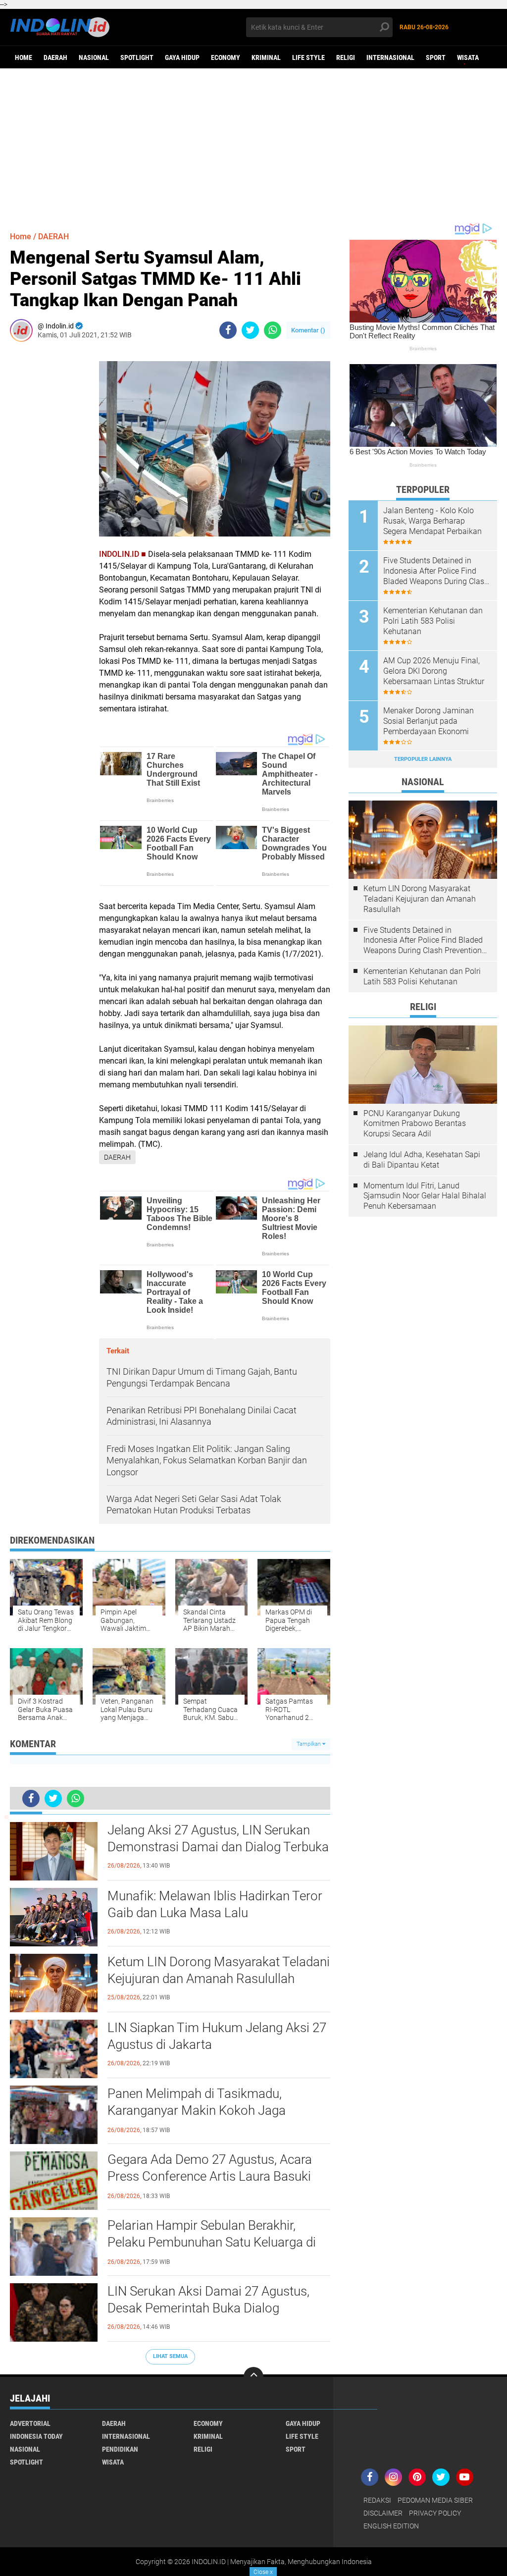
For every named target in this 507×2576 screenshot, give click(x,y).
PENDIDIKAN (120, 2449)
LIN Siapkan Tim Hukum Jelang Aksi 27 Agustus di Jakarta (217, 2036)
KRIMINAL (266, 57)
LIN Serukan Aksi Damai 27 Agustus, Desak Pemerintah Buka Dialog (208, 2300)
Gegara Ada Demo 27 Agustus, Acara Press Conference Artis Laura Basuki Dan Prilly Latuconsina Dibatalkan (210, 2176)
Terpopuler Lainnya (423, 759)
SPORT (436, 57)
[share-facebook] (228, 330)
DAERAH (55, 57)
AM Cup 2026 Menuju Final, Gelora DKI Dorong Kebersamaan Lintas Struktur (434, 671)
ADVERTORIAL (30, 2423)
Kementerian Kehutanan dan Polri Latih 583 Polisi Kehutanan (433, 621)
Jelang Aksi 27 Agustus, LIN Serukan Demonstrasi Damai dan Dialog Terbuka (218, 1838)
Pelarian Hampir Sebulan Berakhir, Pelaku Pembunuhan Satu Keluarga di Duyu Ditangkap (212, 2242)
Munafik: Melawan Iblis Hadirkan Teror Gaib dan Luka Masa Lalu (215, 1904)
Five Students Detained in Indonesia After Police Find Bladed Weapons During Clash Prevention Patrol (436, 571)
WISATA (468, 57)
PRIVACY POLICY (435, 2513)
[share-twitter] (250, 330)
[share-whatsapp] (273, 330)
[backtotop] (253, 2377)
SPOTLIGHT (137, 57)
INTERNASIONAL (390, 57)
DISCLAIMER (383, 2513)
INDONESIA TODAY (36, 2436)
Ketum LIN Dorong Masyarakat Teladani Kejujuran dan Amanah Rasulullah (219, 1970)
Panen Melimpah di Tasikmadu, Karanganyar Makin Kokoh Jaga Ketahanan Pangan (197, 2110)
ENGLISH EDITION (391, 2526)
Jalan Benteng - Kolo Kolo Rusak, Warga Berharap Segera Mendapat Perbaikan (432, 521)
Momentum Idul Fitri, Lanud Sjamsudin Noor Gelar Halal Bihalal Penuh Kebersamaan (425, 1196)
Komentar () (308, 330)
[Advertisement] (253, 145)
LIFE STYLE (308, 57)
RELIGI (346, 57)
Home (24, 57)
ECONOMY (226, 57)
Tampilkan (309, 1744)
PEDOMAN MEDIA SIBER (435, 2500)
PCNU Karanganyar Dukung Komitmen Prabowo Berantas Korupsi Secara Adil (415, 1124)
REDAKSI (377, 2500)
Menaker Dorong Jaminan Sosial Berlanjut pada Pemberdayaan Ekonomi (429, 721)
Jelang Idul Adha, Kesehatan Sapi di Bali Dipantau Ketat (422, 1160)
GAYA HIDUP (182, 57)
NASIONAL (94, 57)
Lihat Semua (170, 2356)
